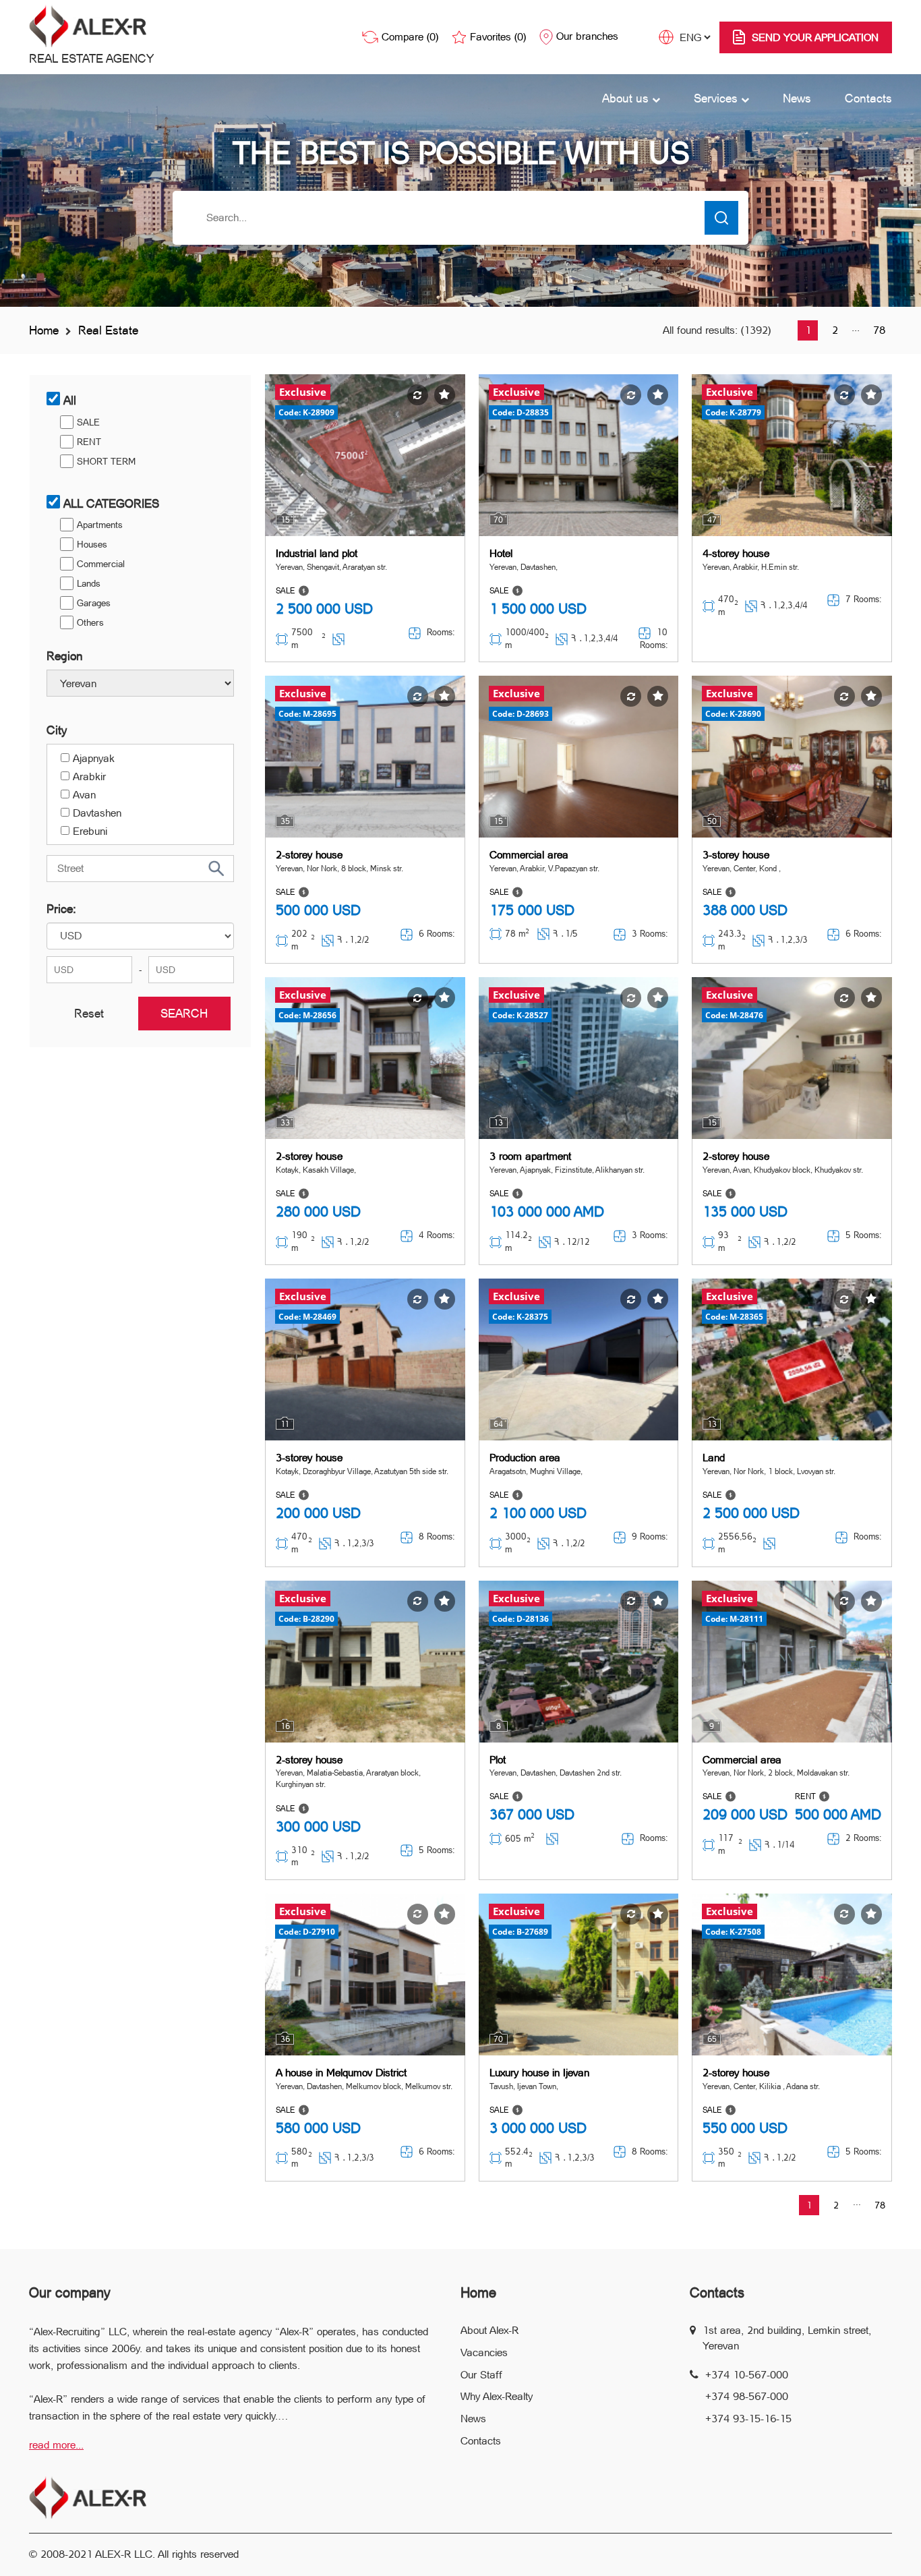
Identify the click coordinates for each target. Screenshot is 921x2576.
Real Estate (108, 330)
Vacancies (484, 2352)
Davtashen (97, 813)
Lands (89, 583)
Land (714, 1458)
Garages (94, 603)
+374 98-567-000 (747, 2396)
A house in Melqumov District (341, 2073)
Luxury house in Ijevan (539, 2073)
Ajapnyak (94, 758)
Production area (525, 1458)
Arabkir (89, 777)
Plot (498, 1760)
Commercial (101, 564)
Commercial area (529, 855)
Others (90, 622)
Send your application (815, 37)
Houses (92, 544)
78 (879, 330)
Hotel (501, 553)
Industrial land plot (317, 553)
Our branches (587, 36)
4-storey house (736, 553)
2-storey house (309, 855)
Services (717, 98)
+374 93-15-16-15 (748, 2419)
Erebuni (90, 831)
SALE (88, 422)
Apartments (100, 525)
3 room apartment (530, 1156)
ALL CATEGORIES (111, 503)
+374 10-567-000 (747, 2375)
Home (44, 330)
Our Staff (481, 2375)
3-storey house (736, 855)
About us (627, 98)
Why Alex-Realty (497, 2396)
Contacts (868, 98)
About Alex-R (489, 2330)
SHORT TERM (106, 461)
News (797, 98)
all (70, 400)
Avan (84, 795)
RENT (89, 442)
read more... (56, 2445)
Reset (89, 1013)
